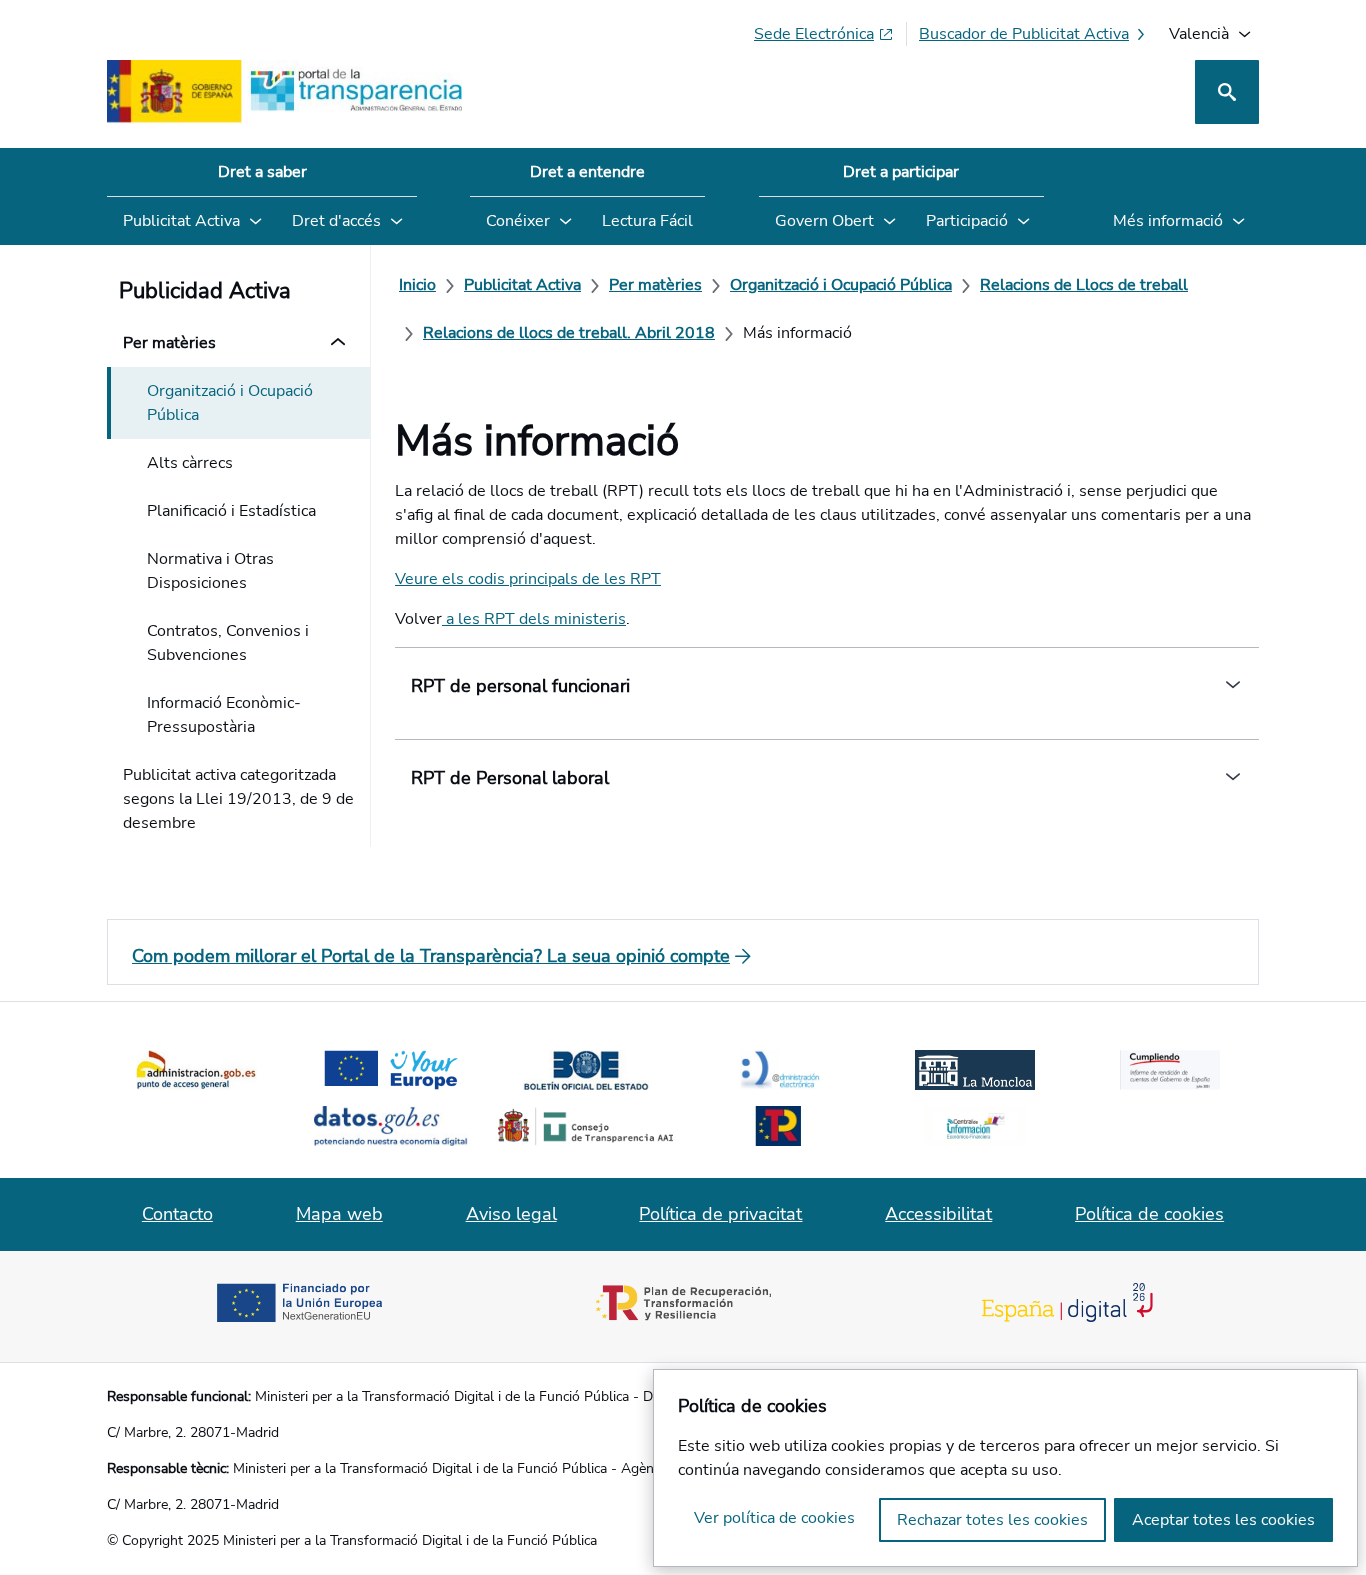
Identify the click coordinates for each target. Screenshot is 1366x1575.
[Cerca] (1227, 92)
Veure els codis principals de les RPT (528, 579)
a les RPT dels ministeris (534, 619)
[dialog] (1005, 1468)
